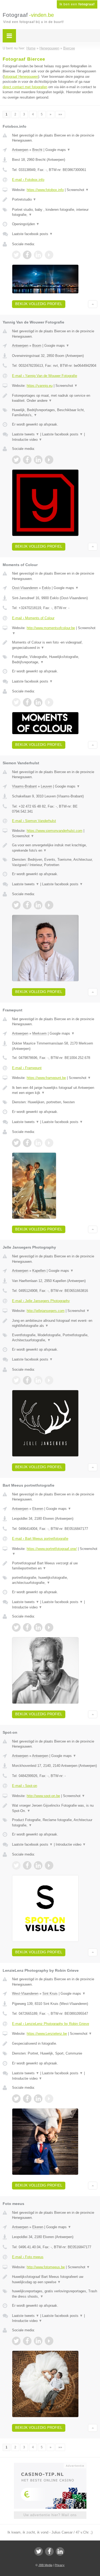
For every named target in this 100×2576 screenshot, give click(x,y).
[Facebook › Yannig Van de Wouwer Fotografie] (27, 460)
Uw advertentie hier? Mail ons (50, 2515)
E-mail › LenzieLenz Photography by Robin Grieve (51, 2024)
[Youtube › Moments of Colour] (49, 702)
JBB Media (45, 2565)
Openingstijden (26, 224)
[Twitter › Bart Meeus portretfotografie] (16, 1627)
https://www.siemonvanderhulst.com (55, 831)
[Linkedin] (60, 2551)
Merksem (39, 1033)
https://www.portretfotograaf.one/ (52, 1549)
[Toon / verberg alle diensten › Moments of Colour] (55, 659)
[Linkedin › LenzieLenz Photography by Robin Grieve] (38, 2099)
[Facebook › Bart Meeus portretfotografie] (27, 1627)
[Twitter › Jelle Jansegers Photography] (16, 1380)
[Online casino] (50, 2465)
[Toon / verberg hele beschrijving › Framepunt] (55, 1090)
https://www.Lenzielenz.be (47, 2034)
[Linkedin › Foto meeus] (38, 2341)
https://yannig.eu (40, 386)
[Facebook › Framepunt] (27, 1143)
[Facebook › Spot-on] (27, 1865)
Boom (37, 346)
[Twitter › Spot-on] (16, 1865)
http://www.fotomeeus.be (46, 2267)
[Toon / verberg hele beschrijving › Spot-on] (55, 1808)
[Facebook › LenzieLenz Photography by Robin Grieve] (27, 2099)
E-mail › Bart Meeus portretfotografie (40, 1539)
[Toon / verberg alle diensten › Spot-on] (55, 1823)
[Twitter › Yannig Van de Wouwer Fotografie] (16, 460)
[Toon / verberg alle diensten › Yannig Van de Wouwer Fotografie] (55, 413)
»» (60, 114)
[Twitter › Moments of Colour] (16, 702)
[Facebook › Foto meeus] (27, 2341)
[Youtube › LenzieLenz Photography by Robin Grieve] (49, 2099)
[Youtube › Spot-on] (49, 1865)
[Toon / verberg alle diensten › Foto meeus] (55, 2294)
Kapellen (39, 1271)
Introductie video (27, 440)
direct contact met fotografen (25, 87)
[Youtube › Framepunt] (49, 1143)
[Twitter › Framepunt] (16, 1143)
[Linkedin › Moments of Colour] (38, 702)
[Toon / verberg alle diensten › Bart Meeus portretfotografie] (55, 1580)
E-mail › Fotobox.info (28, 180)
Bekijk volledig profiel (39, 304)
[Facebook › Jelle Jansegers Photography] (27, 1380)
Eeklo (46, 588)
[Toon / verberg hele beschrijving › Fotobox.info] (55, 200)
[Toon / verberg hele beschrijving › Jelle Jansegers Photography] (55, 1323)
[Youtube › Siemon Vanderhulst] (49, 905)
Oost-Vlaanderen (25, 588)
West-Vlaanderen (25, 1994)
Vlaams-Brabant (24, 786)
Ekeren (38, 1509)
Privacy (60, 2565)
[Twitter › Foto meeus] (16, 2341)
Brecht (37, 150)
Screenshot (78, 190)
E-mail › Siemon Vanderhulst (34, 821)
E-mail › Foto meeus (28, 2257)
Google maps (58, 150)
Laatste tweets (26, 434)
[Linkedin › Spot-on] (38, 1865)
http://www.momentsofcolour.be (51, 628)
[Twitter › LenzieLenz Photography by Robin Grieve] (16, 2099)
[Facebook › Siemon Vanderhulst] (27, 905)
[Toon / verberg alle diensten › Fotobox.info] (55, 212)
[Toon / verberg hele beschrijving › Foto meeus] (55, 2279)
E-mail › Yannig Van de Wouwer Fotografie (45, 376)
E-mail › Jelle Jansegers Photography (41, 1301)
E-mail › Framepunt (27, 1068)
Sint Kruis (50, 1994)
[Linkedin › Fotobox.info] (38, 255)
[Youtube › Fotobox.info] (49, 255)
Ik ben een (77, 4)
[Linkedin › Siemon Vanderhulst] (38, 905)
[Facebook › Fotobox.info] (27, 255)
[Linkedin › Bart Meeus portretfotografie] (38, 1627)
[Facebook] (49, 2551)
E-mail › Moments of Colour (33, 618)
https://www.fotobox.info (45, 190)
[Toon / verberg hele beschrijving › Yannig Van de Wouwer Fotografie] (55, 398)
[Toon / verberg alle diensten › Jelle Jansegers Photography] (55, 1338)
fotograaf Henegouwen (21, 77)
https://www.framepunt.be (46, 1078)
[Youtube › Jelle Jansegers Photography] (49, 1380)
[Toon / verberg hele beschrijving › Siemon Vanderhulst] (55, 848)
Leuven (46, 786)
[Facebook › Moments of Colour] (27, 702)
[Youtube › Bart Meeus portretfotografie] (49, 1627)
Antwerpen (20, 150)
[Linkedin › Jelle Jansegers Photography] (38, 1380)
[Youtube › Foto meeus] (49, 2341)
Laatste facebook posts (32, 234)
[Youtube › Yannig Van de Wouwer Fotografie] (49, 460)
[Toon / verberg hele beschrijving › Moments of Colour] (55, 645)
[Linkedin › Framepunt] (38, 1143)
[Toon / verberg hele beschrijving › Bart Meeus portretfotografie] (55, 1566)
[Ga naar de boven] (93, 304)
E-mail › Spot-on (25, 1786)
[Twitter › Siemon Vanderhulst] (16, 905)
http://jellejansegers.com (46, 1311)
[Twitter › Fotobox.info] (16, 255)
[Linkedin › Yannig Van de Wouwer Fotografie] (38, 460)
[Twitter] (39, 2551)
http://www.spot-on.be (43, 1796)
